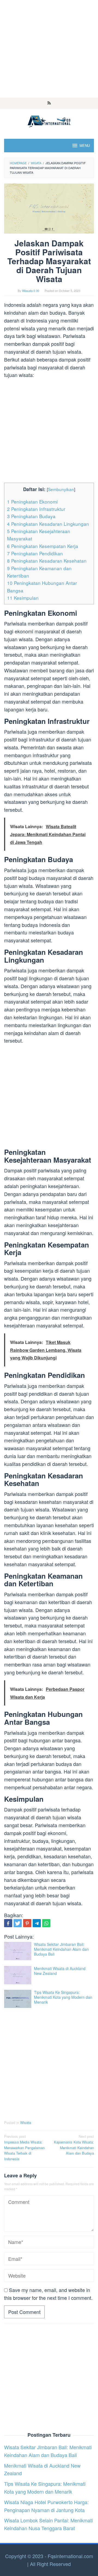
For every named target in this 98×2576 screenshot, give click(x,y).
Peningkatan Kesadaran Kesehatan (47, 561)
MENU (85, 145)
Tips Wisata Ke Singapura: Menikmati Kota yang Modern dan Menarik (63, 1997)
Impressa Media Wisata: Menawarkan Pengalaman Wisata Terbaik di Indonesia (24, 2148)
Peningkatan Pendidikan (35, 553)
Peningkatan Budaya (31, 516)
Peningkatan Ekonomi (32, 502)
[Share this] (8, 1923)
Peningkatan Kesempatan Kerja (43, 546)
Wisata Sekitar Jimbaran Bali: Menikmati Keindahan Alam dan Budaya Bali (61, 1949)
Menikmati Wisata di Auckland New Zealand (60, 1971)
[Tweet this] (18, 1923)
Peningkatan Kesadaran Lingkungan (48, 524)
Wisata (26, 2122)
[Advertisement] (49, 49)
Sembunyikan (61, 489)
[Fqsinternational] (49, 120)
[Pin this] (27, 1923)
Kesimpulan (23, 598)
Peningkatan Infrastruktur (36, 509)
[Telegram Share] (37, 1923)
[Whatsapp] (46, 1923)
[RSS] (49, 103)
